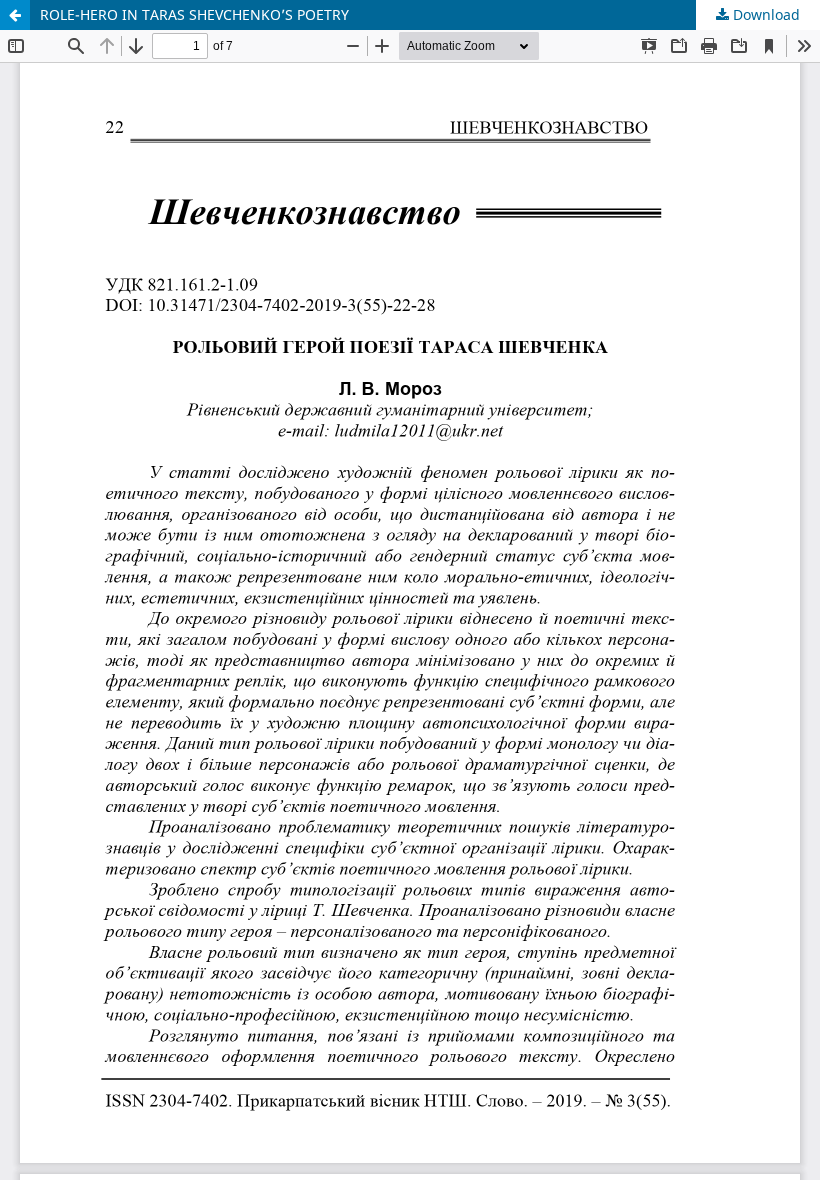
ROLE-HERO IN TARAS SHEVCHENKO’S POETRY (194, 14)
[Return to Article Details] (15, 15)
